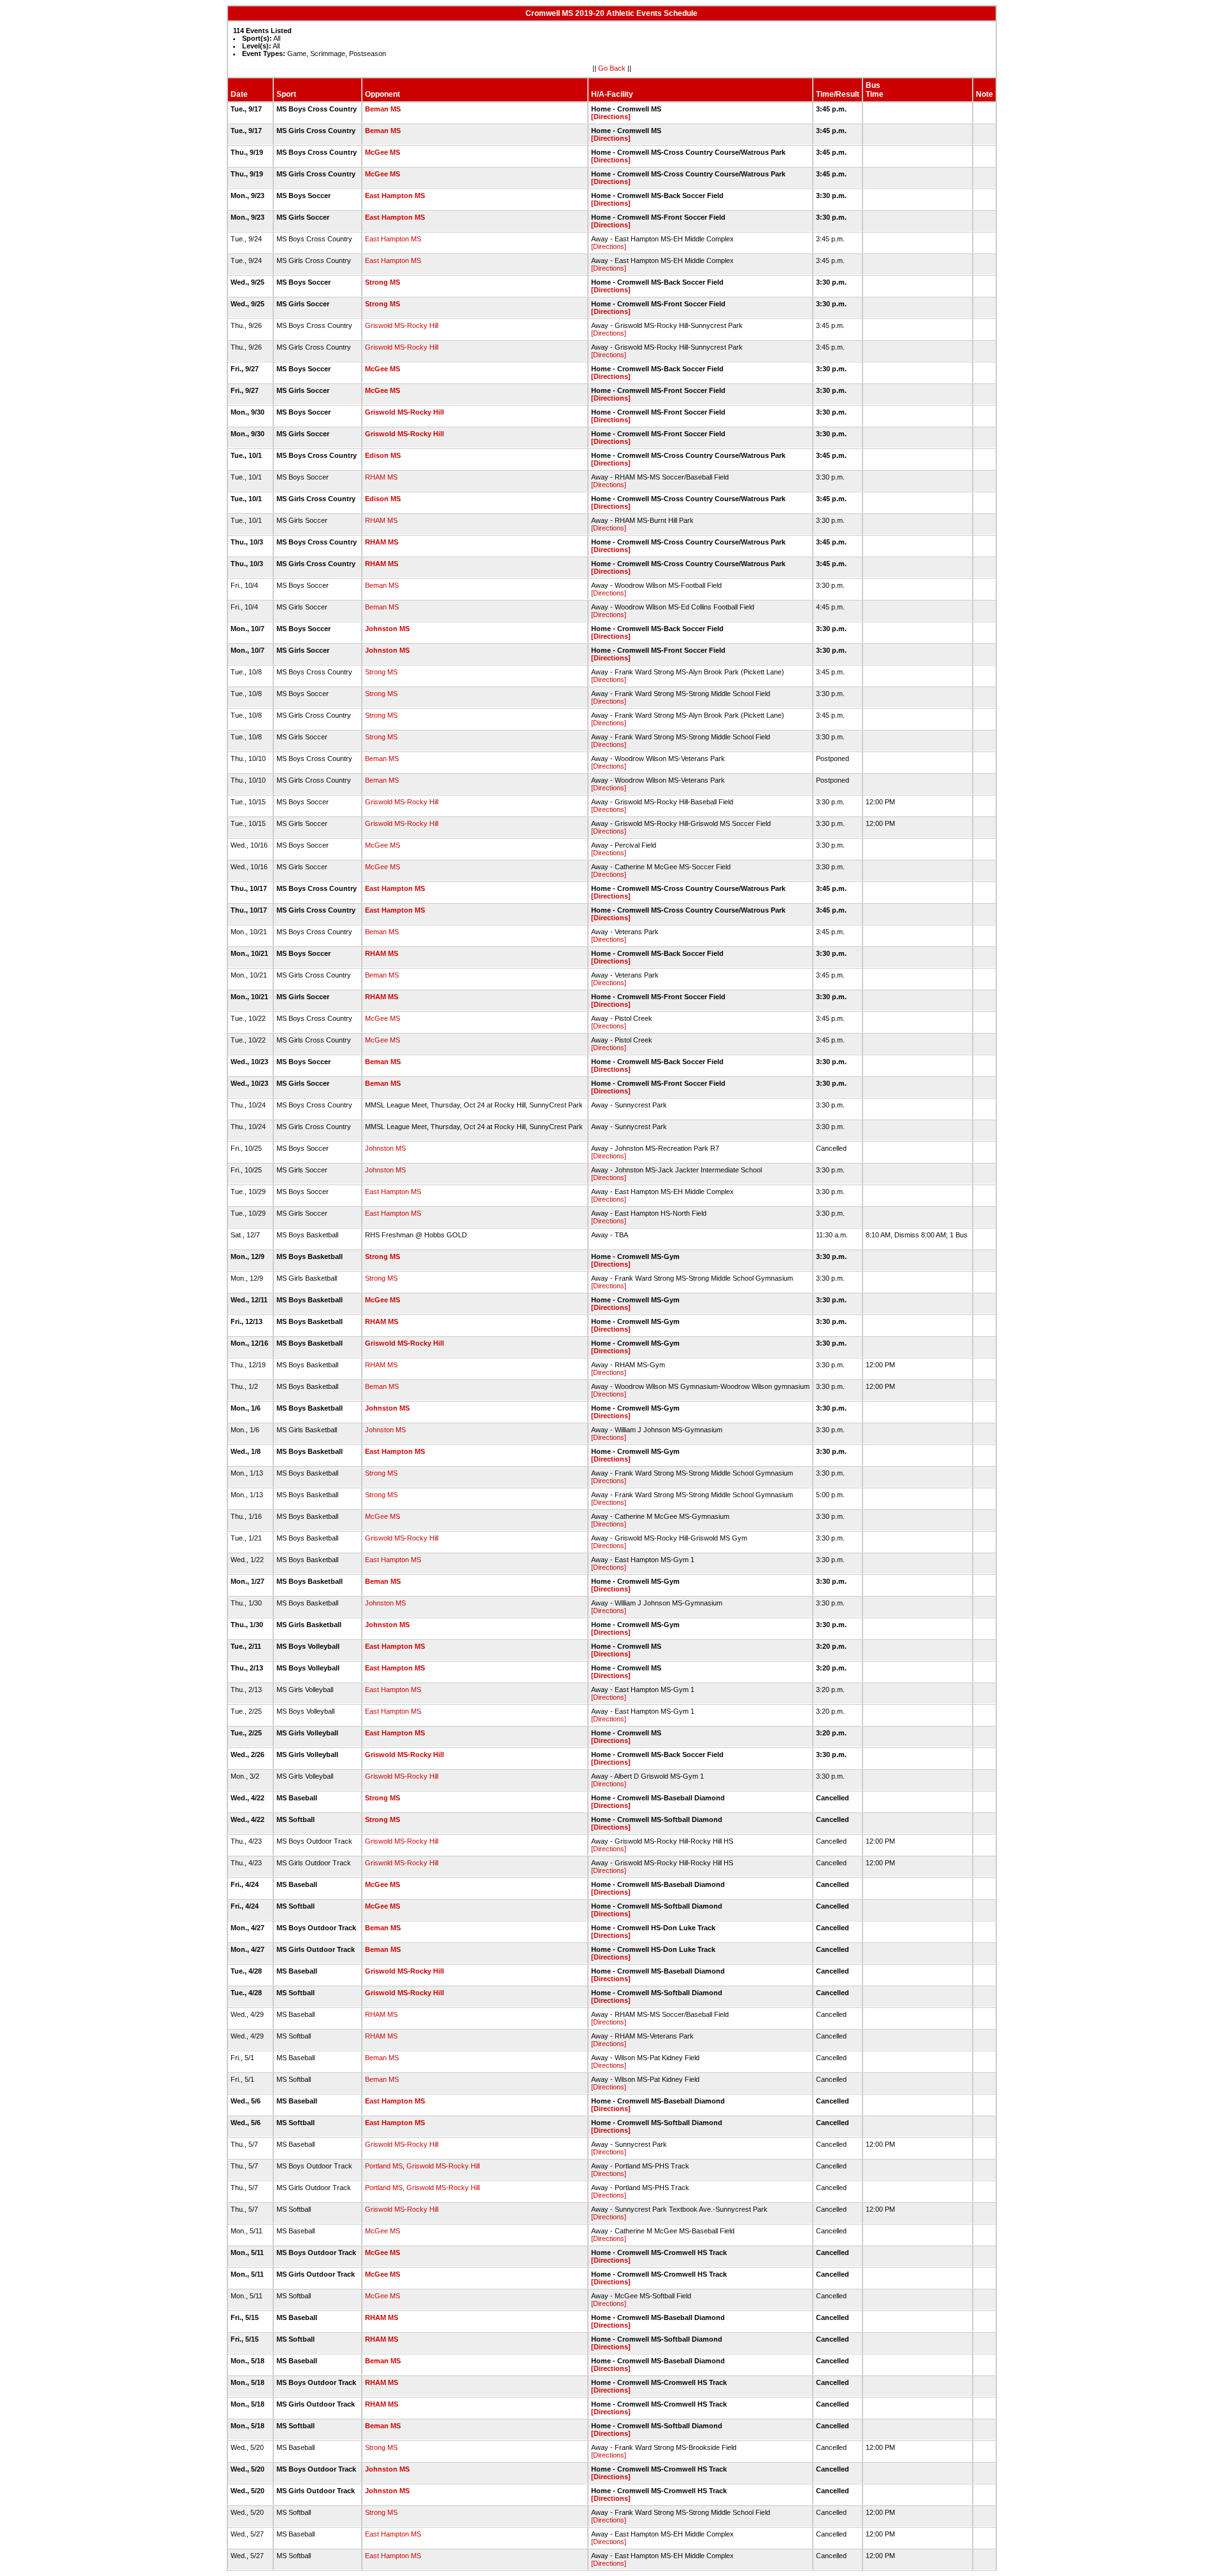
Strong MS (383, 282)
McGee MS (383, 152)
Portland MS (384, 2166)
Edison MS (383, 455)
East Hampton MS (395, 196)
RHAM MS (381, 477)
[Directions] (611, 117)
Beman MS (383, 109)
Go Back (612, 68)
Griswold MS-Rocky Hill (402, 325)
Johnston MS (387, 629)
